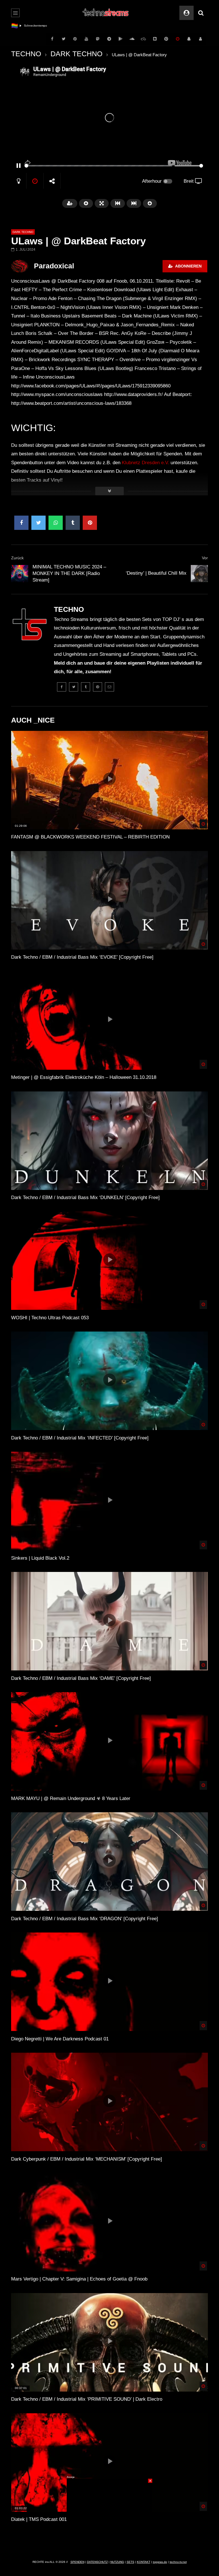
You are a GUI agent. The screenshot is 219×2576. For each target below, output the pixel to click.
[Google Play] (121, 39)
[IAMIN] (166, 39)
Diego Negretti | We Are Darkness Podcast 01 (60, 2039)
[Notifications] (189, 39)
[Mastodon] (98, 39)
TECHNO (26, 54)
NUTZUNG (117, 2562)
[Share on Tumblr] (73, 523)
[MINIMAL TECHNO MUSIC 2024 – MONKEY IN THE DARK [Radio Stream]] (20, 574)
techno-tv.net (178, 2562)
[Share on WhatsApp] (56, 523)
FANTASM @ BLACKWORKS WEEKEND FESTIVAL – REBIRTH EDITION (90, 837)
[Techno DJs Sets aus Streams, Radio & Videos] (106, 13)
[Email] (109, 687)
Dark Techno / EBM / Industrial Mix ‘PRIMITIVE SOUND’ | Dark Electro (87, 2399)
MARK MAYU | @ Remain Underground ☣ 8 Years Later (71, 1798)
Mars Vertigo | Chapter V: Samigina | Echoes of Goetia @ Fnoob (79, 2279)
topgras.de (160, 2562)
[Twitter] (64, 39)
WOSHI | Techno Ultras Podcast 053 (50, 1318)
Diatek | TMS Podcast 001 (39, 2519)
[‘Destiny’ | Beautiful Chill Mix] (199, 574)
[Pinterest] (75, 39)
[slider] (98, 166)
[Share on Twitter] (38, 523)
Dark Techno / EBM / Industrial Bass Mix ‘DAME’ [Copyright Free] (81, 1678)
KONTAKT (144, 2562)
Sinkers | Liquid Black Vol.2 (40, 1558)
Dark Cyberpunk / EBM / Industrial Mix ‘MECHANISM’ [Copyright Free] (87, 2159)
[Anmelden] (200, 39)
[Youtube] (86, 39)
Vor (205, 558)
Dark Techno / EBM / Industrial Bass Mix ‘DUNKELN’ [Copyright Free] (85, 1197)
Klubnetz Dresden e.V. (145, 463)
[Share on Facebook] (21, 523)
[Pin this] (90, 523)
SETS (130, 2562)
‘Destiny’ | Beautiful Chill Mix (156, 573)
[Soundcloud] (132, 39)
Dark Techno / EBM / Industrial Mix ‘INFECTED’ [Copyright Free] (80, 1438)
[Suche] (201, 13)
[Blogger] (155, 39)
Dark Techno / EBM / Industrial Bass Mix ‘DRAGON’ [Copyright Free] (85, 1919)
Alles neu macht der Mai (40, 26)
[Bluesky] (143, 39)
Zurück (17, 558)
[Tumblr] (86, 687)
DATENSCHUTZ (97, 2562)
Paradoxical (54, 266)
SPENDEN (77, 2562)
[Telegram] (109, 39)
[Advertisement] (109, 2514)
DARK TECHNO (76, 54)
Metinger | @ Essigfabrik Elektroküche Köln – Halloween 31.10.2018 (84, 1077)
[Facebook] (52, 39)
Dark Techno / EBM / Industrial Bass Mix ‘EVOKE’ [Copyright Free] (82, 957)
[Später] (178, 39)
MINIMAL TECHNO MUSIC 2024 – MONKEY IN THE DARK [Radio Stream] (69, 573)
